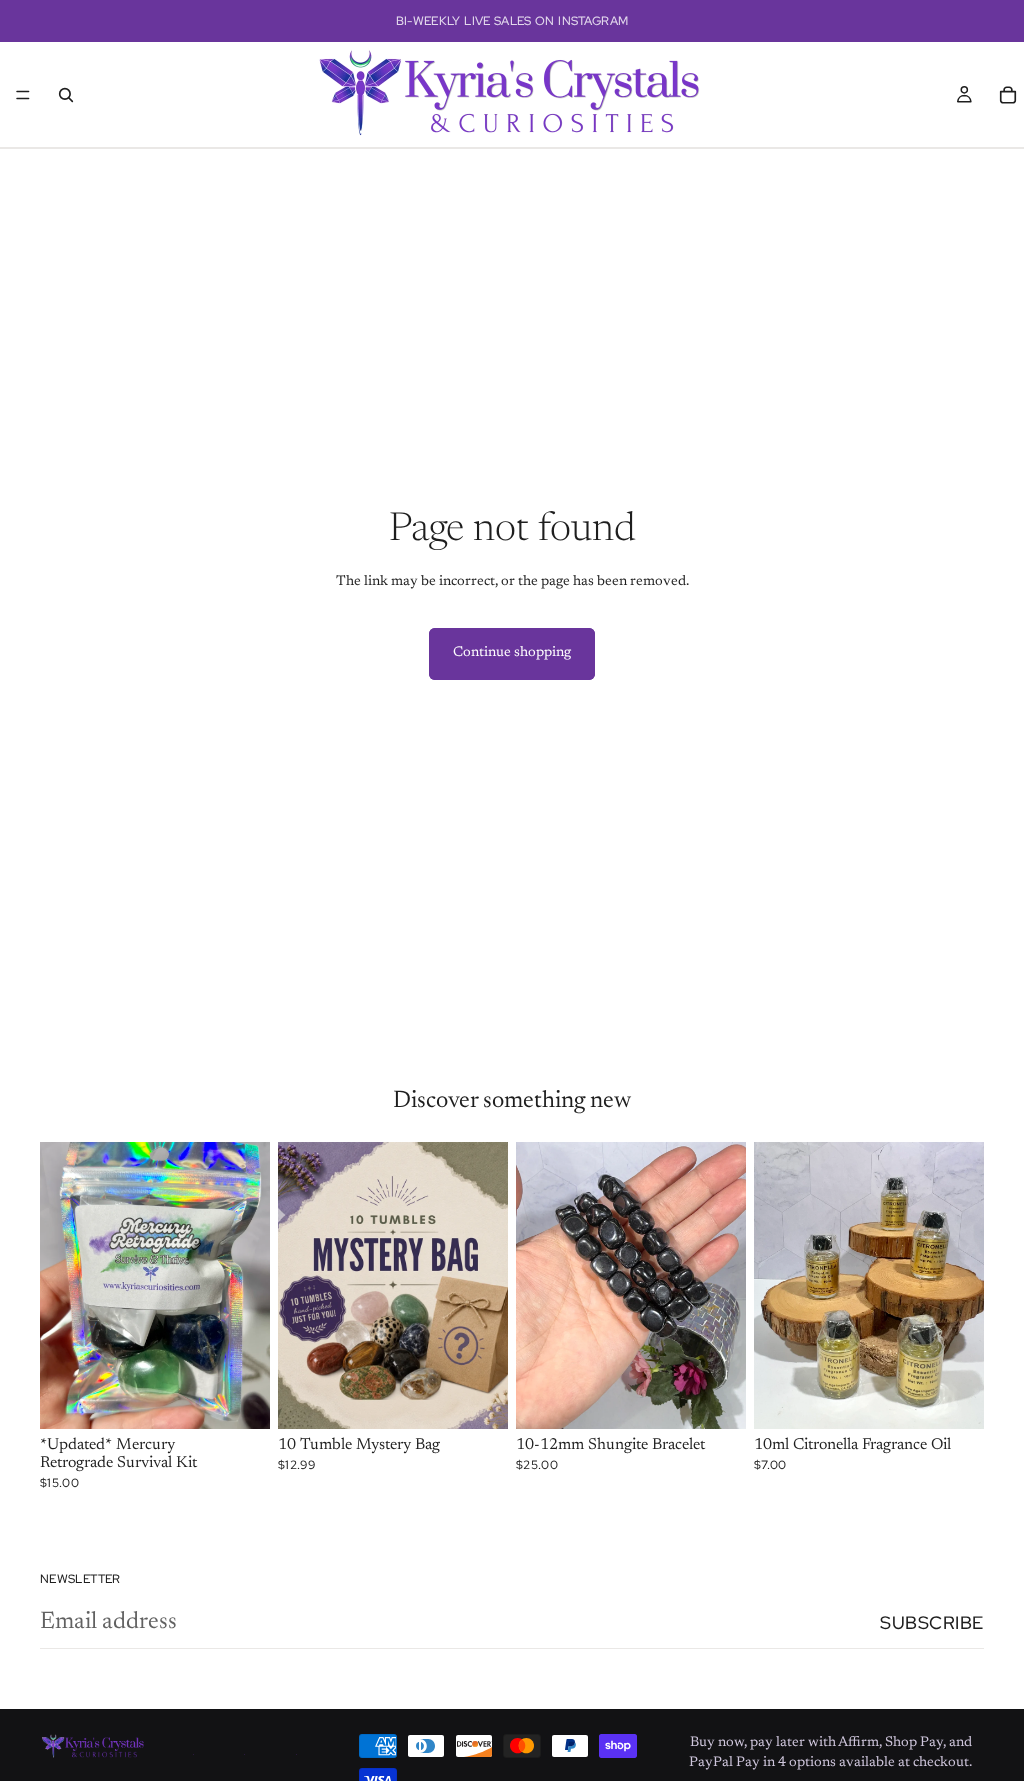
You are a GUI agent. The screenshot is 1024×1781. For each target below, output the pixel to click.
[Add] (239, 1399)
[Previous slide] (62, 1286)
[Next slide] (248, 1286)
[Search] (66, 95)
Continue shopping (512, 653)
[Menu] (23, 95)
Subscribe (932, 1622)
